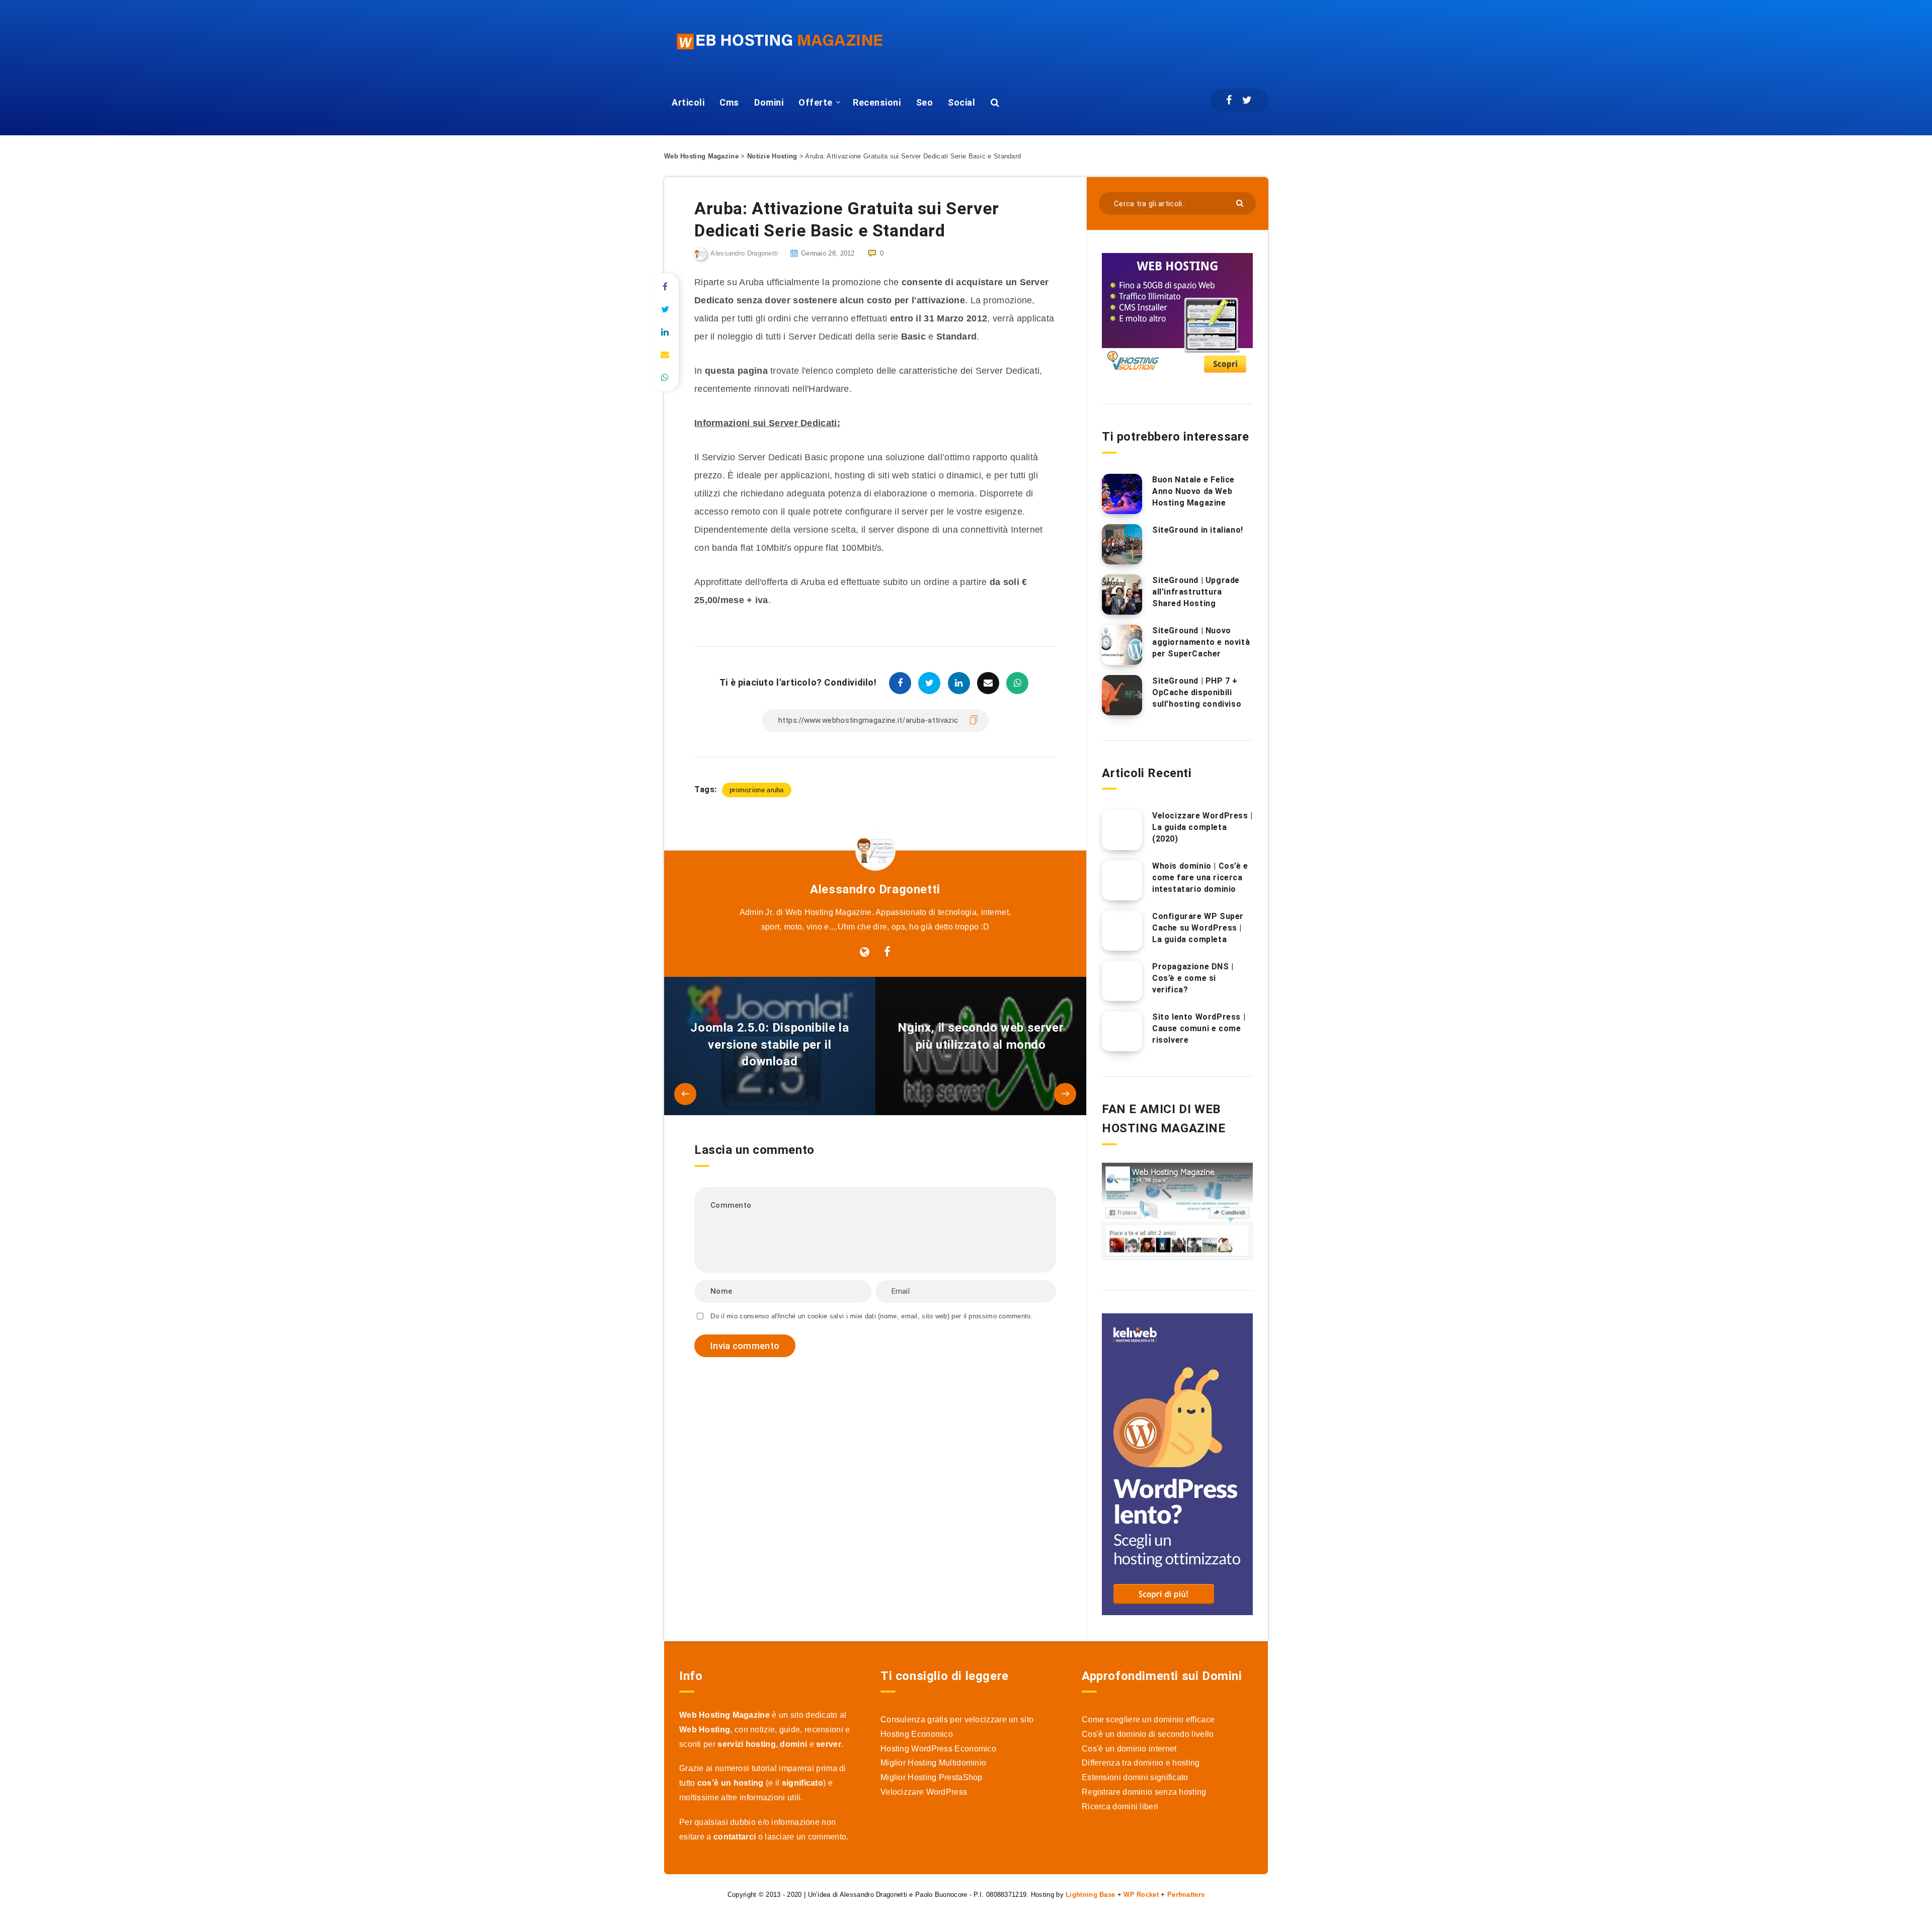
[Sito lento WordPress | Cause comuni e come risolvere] (1122, 1031)
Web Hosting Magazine (701, 156)
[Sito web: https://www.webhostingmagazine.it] (865, 952)
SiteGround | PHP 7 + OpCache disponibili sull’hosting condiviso (1197, 692)
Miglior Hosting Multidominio (933, 1763)
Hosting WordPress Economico (938, 1749)
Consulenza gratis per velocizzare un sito (957, 1720)
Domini (769, 102)
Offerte (816, 102)
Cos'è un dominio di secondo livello (1148, 1734)
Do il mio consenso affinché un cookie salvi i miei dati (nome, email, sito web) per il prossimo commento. (872, 1316)
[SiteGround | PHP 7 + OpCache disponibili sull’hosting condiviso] (1122, 695)
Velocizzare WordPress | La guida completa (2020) (1202, 827)
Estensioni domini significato (1135, 1777)
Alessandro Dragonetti (875, 889)
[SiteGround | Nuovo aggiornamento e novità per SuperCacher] (1122, 645)
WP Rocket (1141, 1895)
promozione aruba (757, 790)
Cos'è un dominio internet (1129, 1749)
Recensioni (877, 102)
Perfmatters (1186, 1895)
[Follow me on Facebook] (887, 952)
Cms (729, 102)
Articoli (688, 102)
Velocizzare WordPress (924, 1792)
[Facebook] (1229, 100)
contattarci (735, 1837)
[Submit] (1241, 202)
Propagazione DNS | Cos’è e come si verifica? (1193, 978)
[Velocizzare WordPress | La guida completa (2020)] (1122, 830)
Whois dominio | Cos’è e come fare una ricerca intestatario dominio (1200, 877)
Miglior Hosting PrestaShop (932, 1777)
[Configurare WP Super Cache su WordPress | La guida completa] (1122, 931)
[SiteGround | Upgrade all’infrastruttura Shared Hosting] (1122, 595)
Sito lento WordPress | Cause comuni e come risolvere (1199, 1028)
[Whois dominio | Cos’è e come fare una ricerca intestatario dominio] (1122, 880)
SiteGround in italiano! (1198, 530)
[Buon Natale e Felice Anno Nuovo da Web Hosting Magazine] (1122, 494)
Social (961, 102)
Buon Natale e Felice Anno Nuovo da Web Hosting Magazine (1193, 491)
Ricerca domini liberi (1120, 1807)
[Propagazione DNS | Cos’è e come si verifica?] (1122, 981)
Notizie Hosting (772, 156)
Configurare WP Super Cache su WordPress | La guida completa (1198, 928)
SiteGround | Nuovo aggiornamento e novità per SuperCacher (1201, 642)
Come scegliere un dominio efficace (1148, 1720)
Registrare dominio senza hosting (1144, 1792)
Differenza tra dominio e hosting (1141, 1763)
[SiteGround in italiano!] (1122, 544)
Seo (925, 102)
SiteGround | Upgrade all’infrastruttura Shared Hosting (1196, 592)
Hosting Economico (917, 1734)
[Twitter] (1247, 100)
